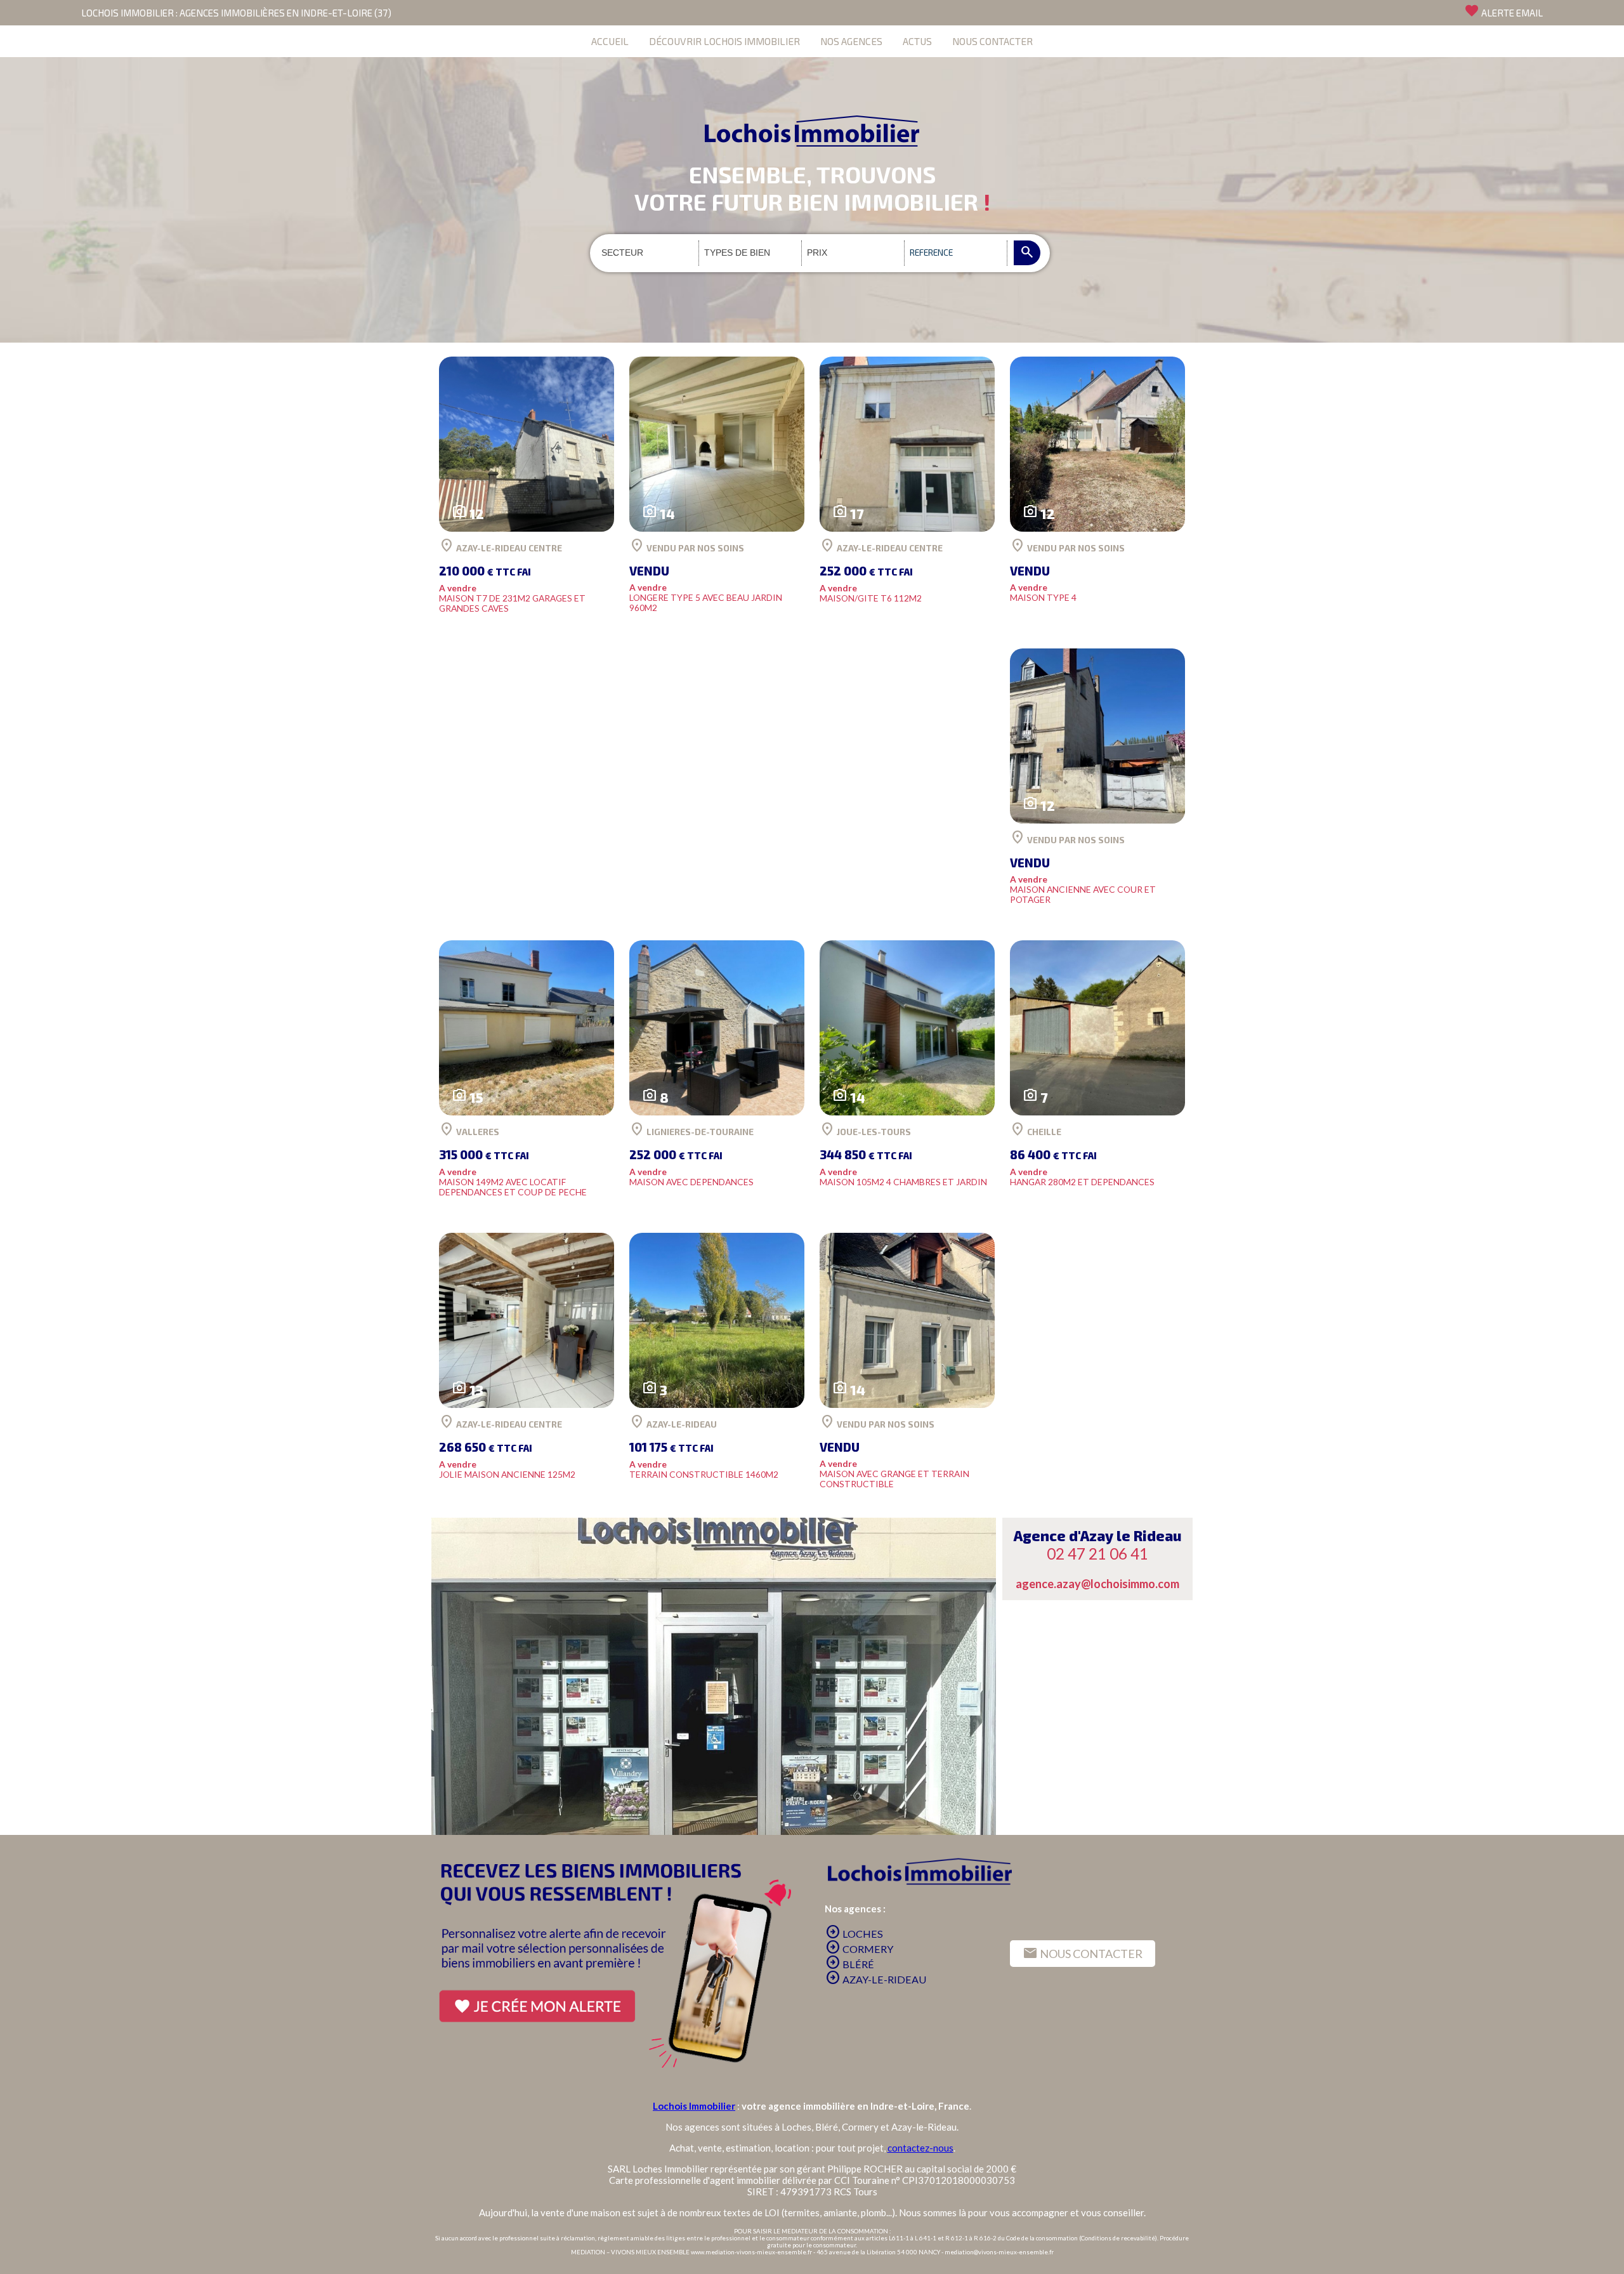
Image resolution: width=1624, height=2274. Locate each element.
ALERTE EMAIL (1503, 11)
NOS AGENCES (851, 41)
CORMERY (859, 1949)
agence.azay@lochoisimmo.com (1097, 1584)
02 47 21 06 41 (1097, 1554)
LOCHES (854, 1934)
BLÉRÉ (850, 1964)
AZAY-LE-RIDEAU (876, 1979)
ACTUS (917, 41)
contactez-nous (920, 2148)
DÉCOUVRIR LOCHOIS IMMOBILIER (724, 41)
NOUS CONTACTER (992, 41)
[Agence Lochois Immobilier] (812, 102)
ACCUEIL (610, 41)
